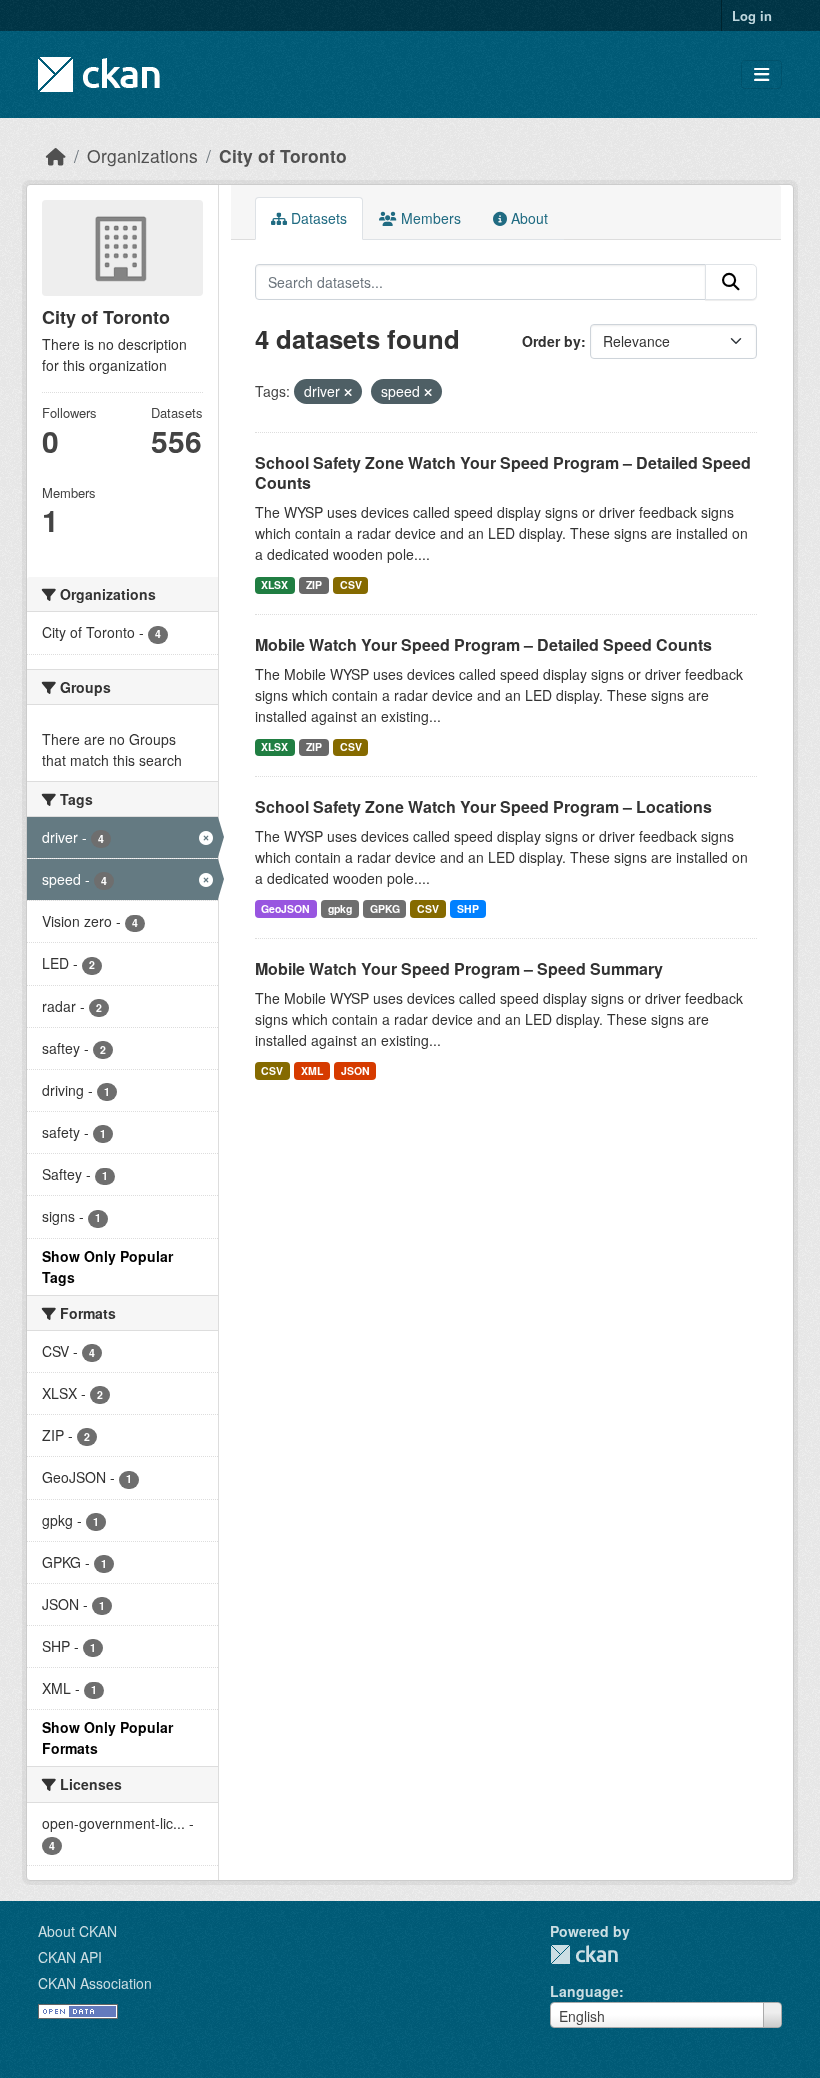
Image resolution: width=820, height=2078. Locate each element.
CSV (351, 584)
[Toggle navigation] (761, 74)
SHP (468, 908)
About (527, 218)
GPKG (385, 908)
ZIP (314, 584)
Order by (551, 341)
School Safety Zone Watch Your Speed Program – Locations (483, 806)
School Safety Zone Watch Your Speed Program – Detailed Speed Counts (503, 473)
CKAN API (70, 1957)
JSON (355, 1070)
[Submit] (731, 282)
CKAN (584, 1954)
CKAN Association (95, 1983)
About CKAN (77, 1931)
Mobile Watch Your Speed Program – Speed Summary (459, 968)
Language (584, 1991)
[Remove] (348, 392)
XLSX (274, 584)
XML (312, 1070)
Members (429, 218)
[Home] (56, 155)
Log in (752, 15)
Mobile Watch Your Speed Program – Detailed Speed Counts (483, 644)
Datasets (317, 218)
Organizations (142, 155)
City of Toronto (283, 155)
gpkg (340, 908)
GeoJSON (285, 908)
